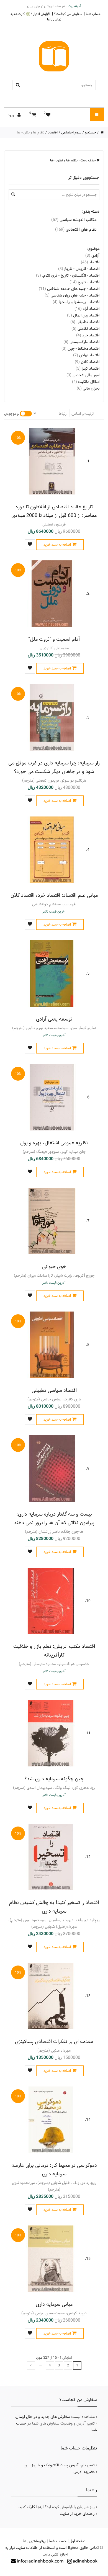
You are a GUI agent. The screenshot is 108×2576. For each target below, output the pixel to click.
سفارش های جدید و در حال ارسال (43, 2417)
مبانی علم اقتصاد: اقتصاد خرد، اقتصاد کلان (54, 895)
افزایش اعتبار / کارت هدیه (30, 14)
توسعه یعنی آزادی (54, 1019)
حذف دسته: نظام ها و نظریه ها (73, 160)
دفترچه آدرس (84, 2472)
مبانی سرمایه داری (54, 2304)
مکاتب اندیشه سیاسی (74, 220)
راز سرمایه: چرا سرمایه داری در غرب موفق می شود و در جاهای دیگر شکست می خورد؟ (54, 767)
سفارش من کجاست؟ (68, 14)
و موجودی (11, 414)
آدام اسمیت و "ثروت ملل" (54, 639)
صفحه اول (78, 2541)
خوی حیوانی (54, 1267)
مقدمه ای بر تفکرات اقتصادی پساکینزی (54, 2042)
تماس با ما (54, 19)
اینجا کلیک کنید (31, 2507)
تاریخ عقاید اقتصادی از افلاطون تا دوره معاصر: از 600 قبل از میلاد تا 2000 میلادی (54, 511)
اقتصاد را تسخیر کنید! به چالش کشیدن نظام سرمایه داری (54, 1907)
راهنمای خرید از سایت (77, 2514)
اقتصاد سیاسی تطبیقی (54, 1390)
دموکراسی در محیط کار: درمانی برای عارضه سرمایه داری (54, 2170)
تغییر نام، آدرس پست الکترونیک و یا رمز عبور (59, 2465)
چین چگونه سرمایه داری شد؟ (54, 1779)
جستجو (91, 132)
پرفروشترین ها (34, 2541)
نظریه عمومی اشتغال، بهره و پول (54, 1143)
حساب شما (93, 14)
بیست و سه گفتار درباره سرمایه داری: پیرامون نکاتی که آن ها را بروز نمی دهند (54, 1518)
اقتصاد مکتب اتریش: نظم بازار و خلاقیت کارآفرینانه (54, 1651)
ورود (11, 115)
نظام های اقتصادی (76, 229)
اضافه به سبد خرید (57, 545)
